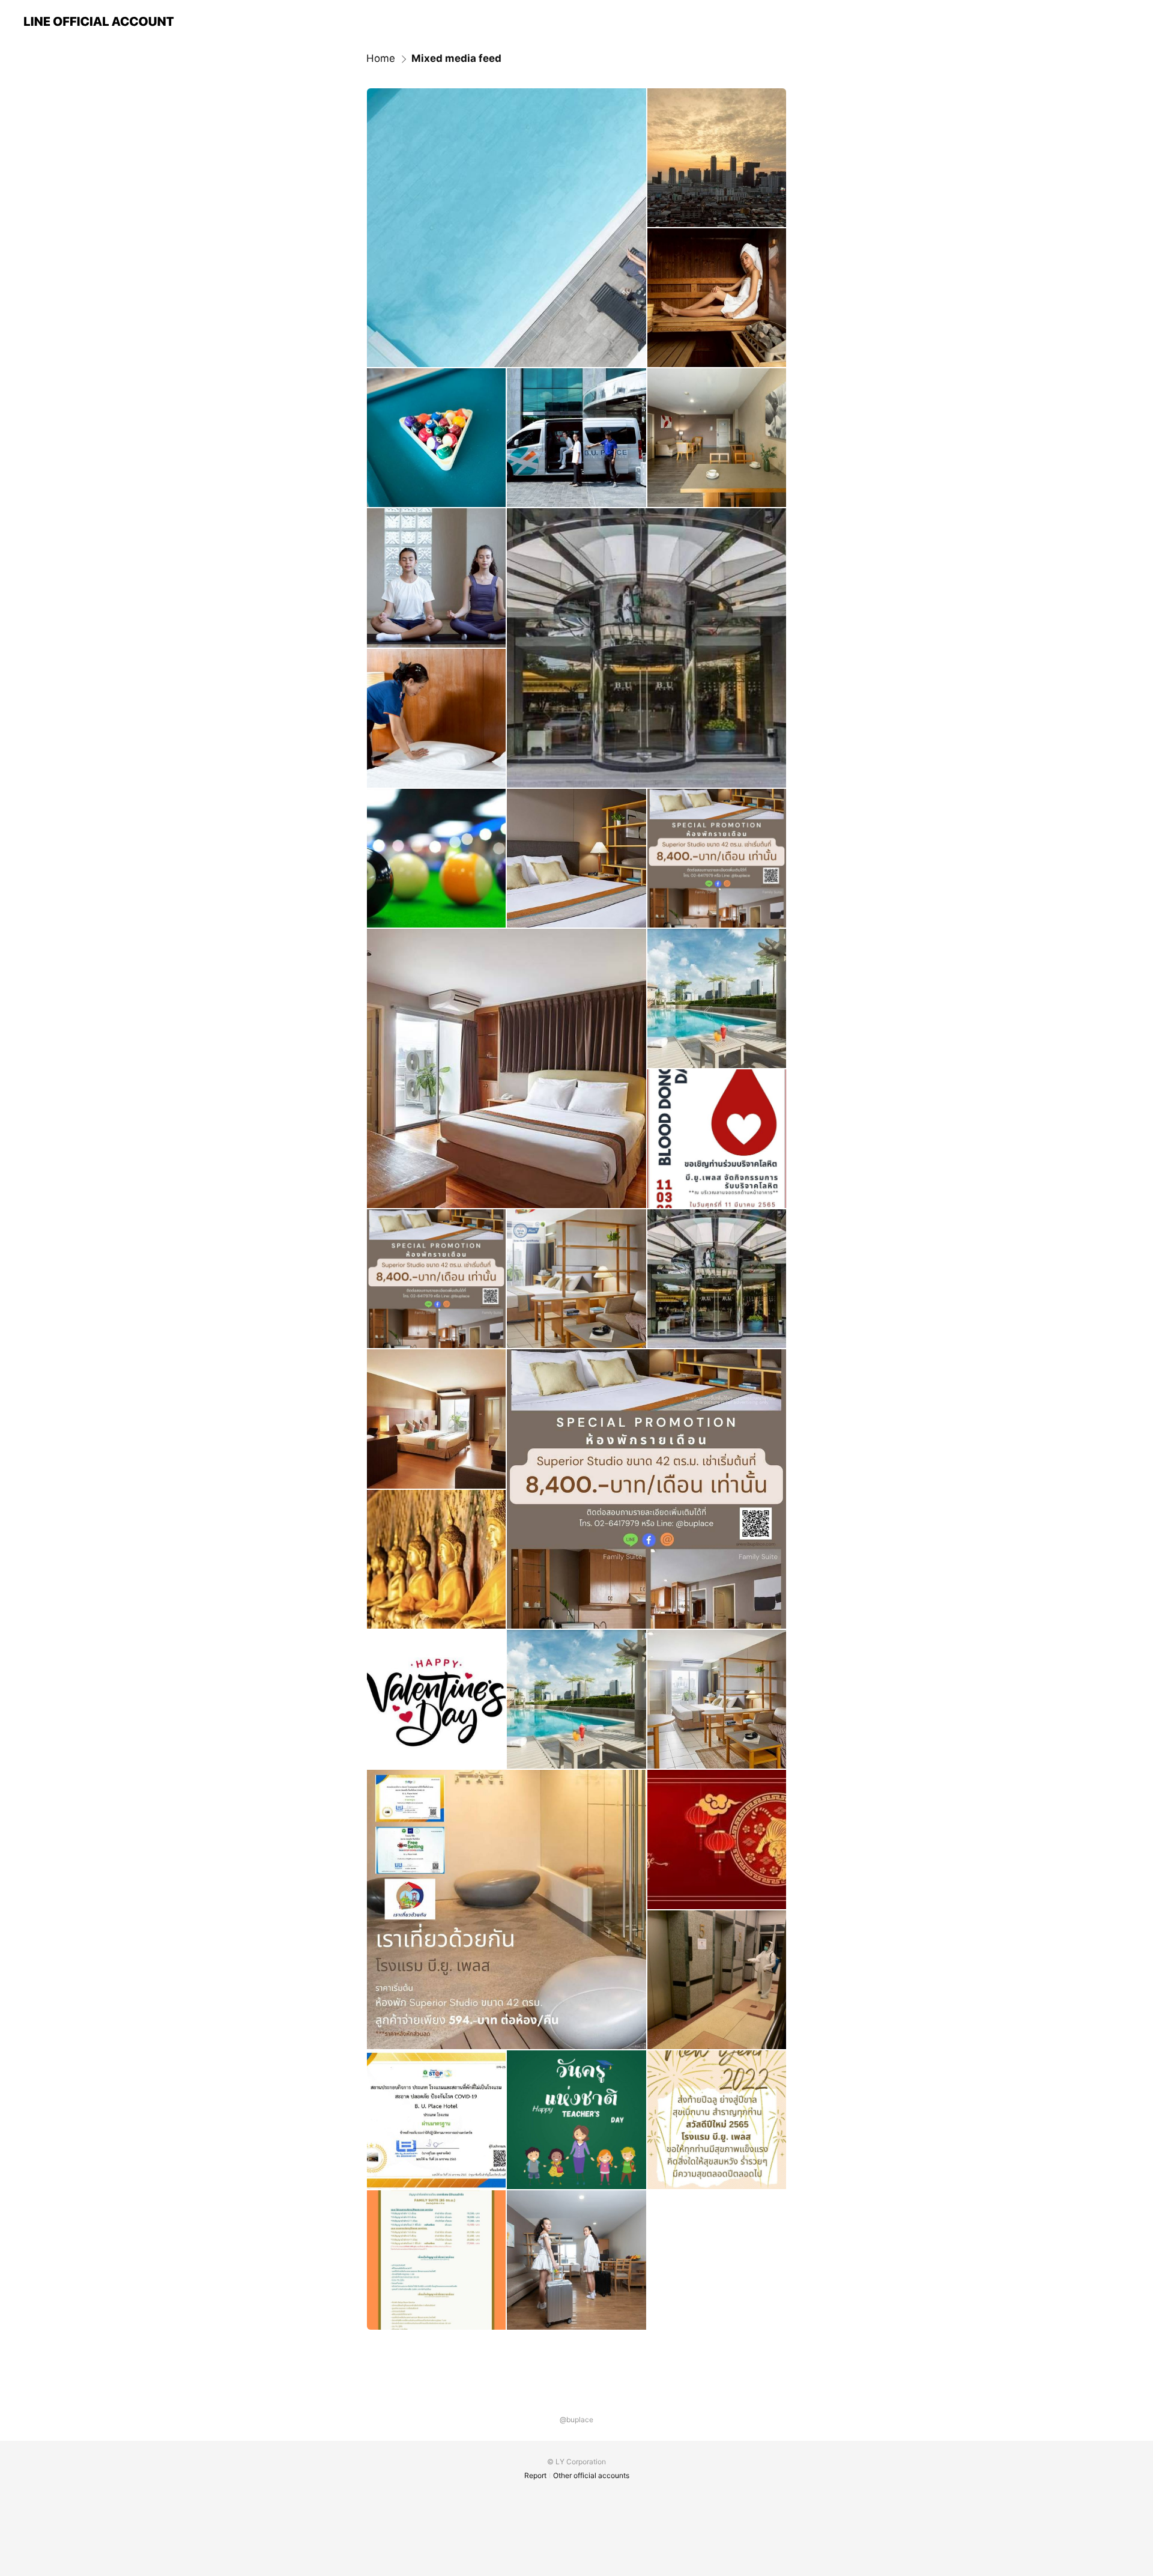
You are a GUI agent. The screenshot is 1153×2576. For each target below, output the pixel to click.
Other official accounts (591, 2475)
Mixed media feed (456, 58)
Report (535, 2475)
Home (381, 58)
